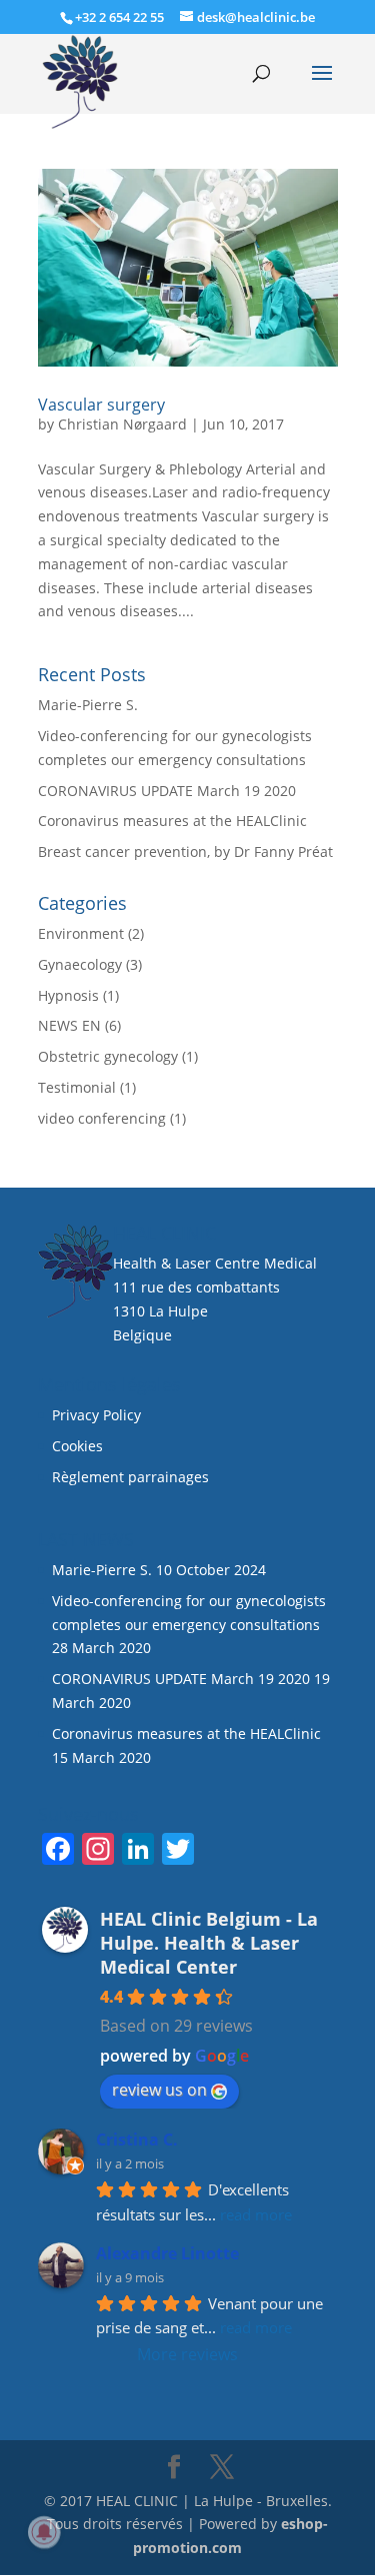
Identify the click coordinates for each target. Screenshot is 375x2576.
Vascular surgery (101, 405)
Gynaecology (80, 964)
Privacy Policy (96, 1415)
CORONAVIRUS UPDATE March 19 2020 (167, 791)
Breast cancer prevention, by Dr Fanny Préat (185, 852)
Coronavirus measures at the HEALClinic (172, 821)
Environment (81, 933)
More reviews (187, 2354)
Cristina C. (137, 2140)
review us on (159, 2090)
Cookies (79, 1446)
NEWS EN (69, 1025)
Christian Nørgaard (122, 424)
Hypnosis (68, 995)
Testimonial (77, 1087)
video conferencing (102, 1118)
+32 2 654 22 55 (119, 17)
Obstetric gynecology (108, 1056)
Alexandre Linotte (167, 2253)
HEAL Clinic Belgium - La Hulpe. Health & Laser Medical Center (209, 1943)
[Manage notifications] (44, 2532)
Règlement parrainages (130, 1477)
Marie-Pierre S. (88, 705)
